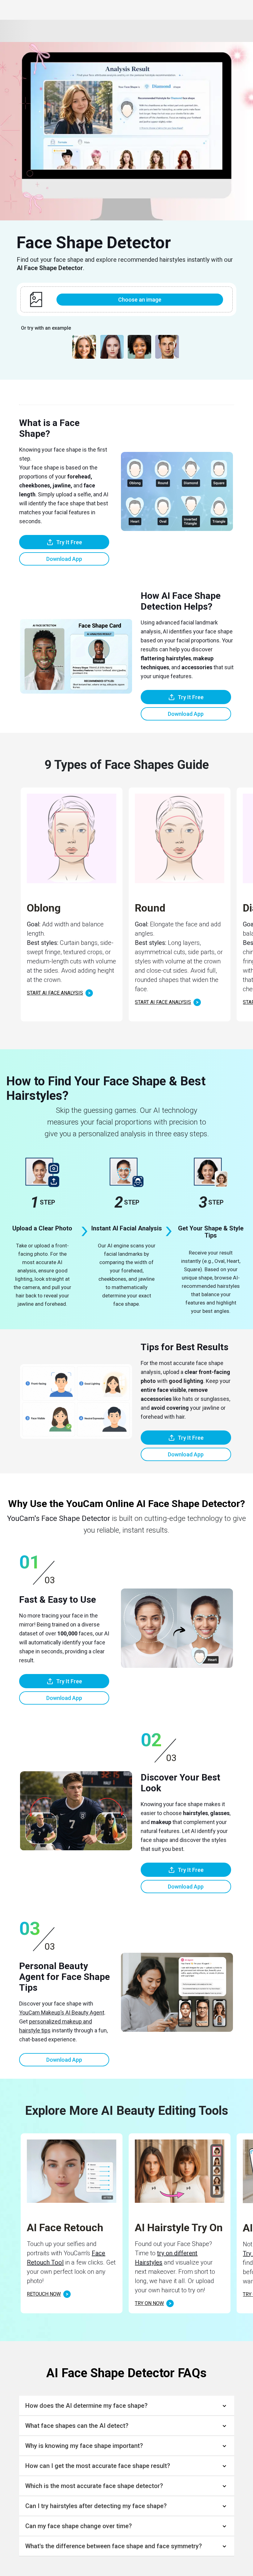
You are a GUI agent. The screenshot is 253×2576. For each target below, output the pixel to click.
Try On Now (149, 2303)
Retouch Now (44, 2294)
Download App (64, 559)
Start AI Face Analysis (55, 993)
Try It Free (69, 542)
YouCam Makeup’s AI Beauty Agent (62, 2012)
